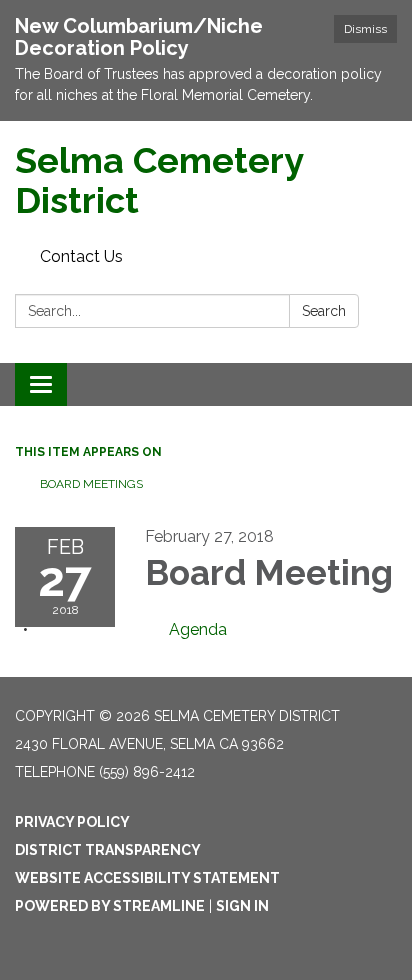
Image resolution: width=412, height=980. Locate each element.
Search (324, 311)
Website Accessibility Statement (147, 878)
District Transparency (108, 850)
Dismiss (365, 29)
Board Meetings (91, 484)
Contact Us (81, 256)
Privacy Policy (72, 822)
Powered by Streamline (110, 906)
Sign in (242, 906)
